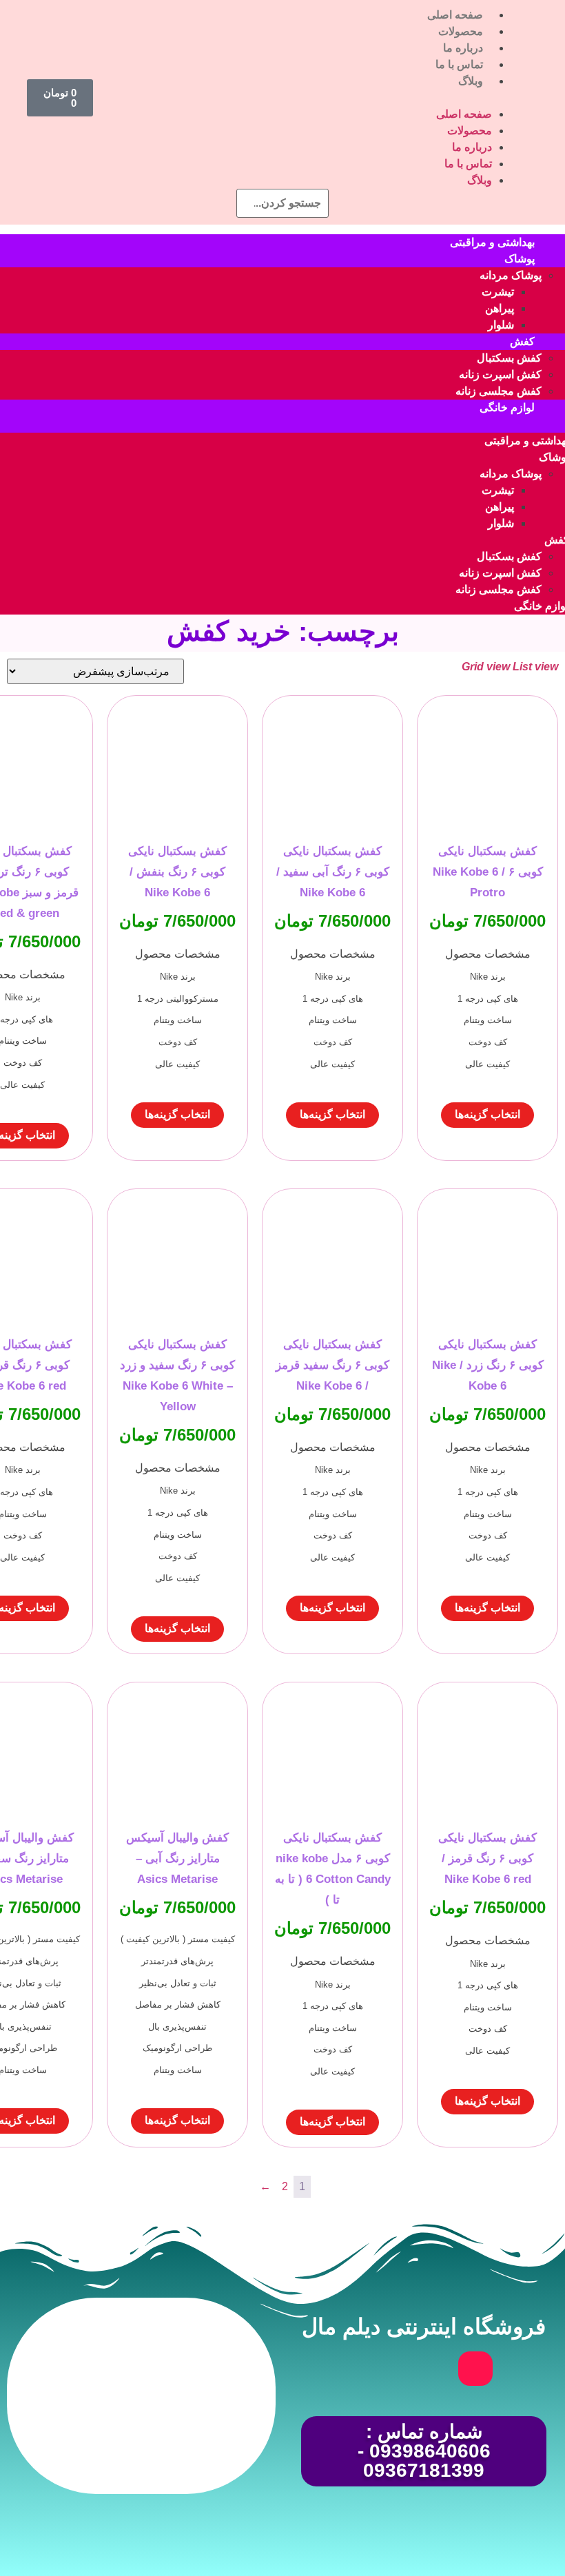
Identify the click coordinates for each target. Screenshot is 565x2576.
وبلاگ (471, 81)
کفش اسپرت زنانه (500, 374)
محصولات (461, 31)
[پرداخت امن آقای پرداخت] (179, 2453)
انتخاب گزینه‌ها (487, 1114)
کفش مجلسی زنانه (499, 391)
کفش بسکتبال (509, 358)
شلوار (501, 325)
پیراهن (500, 308)
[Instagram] (475, 2369)
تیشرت (498, 292)
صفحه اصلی (455, 15)
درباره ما (463, 48)
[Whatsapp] (424, 2369)
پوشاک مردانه (511, 275)
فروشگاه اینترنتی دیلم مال (424, 2327)
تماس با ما (459, 64)
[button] (306, 98)
